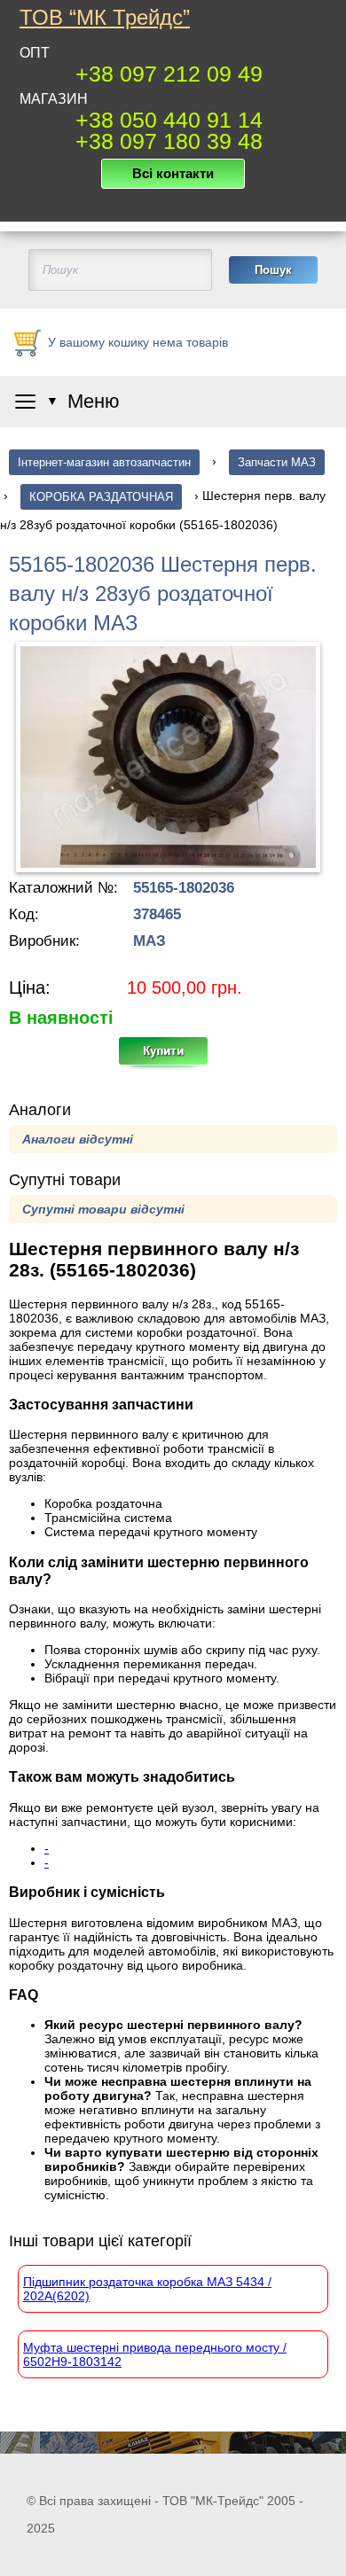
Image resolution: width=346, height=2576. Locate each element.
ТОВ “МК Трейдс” (105, 18)
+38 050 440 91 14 (169, 120)
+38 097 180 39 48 (169, 141)
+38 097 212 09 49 (169, 74)
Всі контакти (173, 173)
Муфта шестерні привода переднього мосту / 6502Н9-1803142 (155, 2354)
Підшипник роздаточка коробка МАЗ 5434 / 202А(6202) (147, 2289)
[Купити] (173, 1057)
